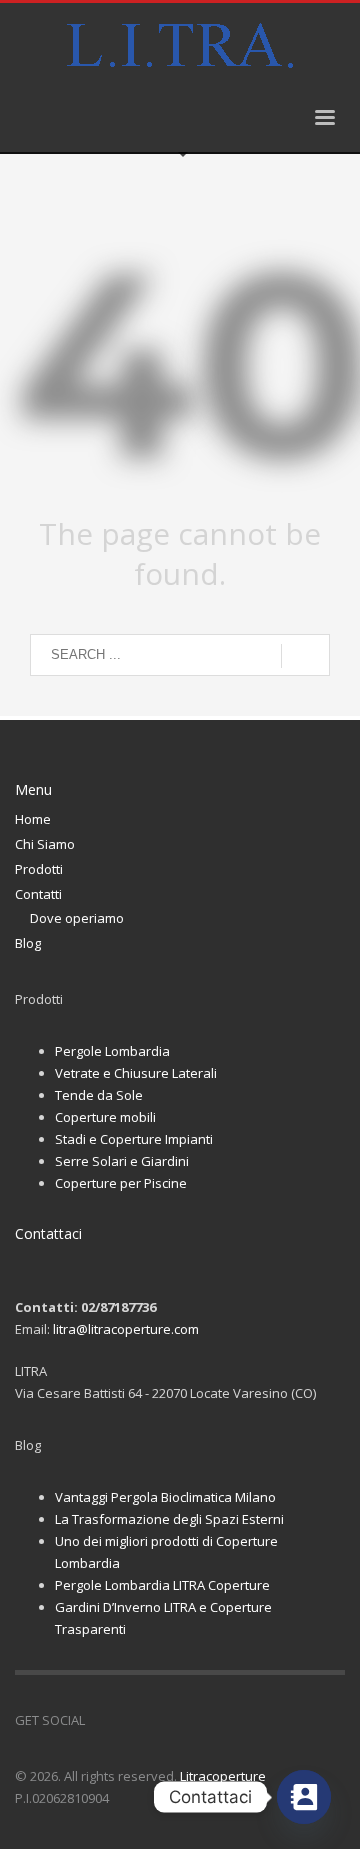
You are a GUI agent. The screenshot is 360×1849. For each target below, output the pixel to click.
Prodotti (39, 869)
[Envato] (190, 1720)
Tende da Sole (99, 1095)
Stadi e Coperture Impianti (134, 1139)
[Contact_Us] (304, 1797)
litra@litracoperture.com (126, 1329)
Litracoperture (223, 1776)
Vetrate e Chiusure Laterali (136, 1073)
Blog (28, 943)
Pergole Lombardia (112, 1051)
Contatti (38, 894)
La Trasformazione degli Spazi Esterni (169, 1519)
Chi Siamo (45, 844)
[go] (305, 656)
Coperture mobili (105, 1117)
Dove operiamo (77, 918)
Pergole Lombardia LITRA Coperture (162, 1585)
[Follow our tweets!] (130, 1720)
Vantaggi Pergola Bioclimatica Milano (165, 1497)
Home (33, 819)
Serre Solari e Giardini (122, 1161)
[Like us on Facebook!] (100, 1720)
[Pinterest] (160, 1720)
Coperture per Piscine (121, 1183)
